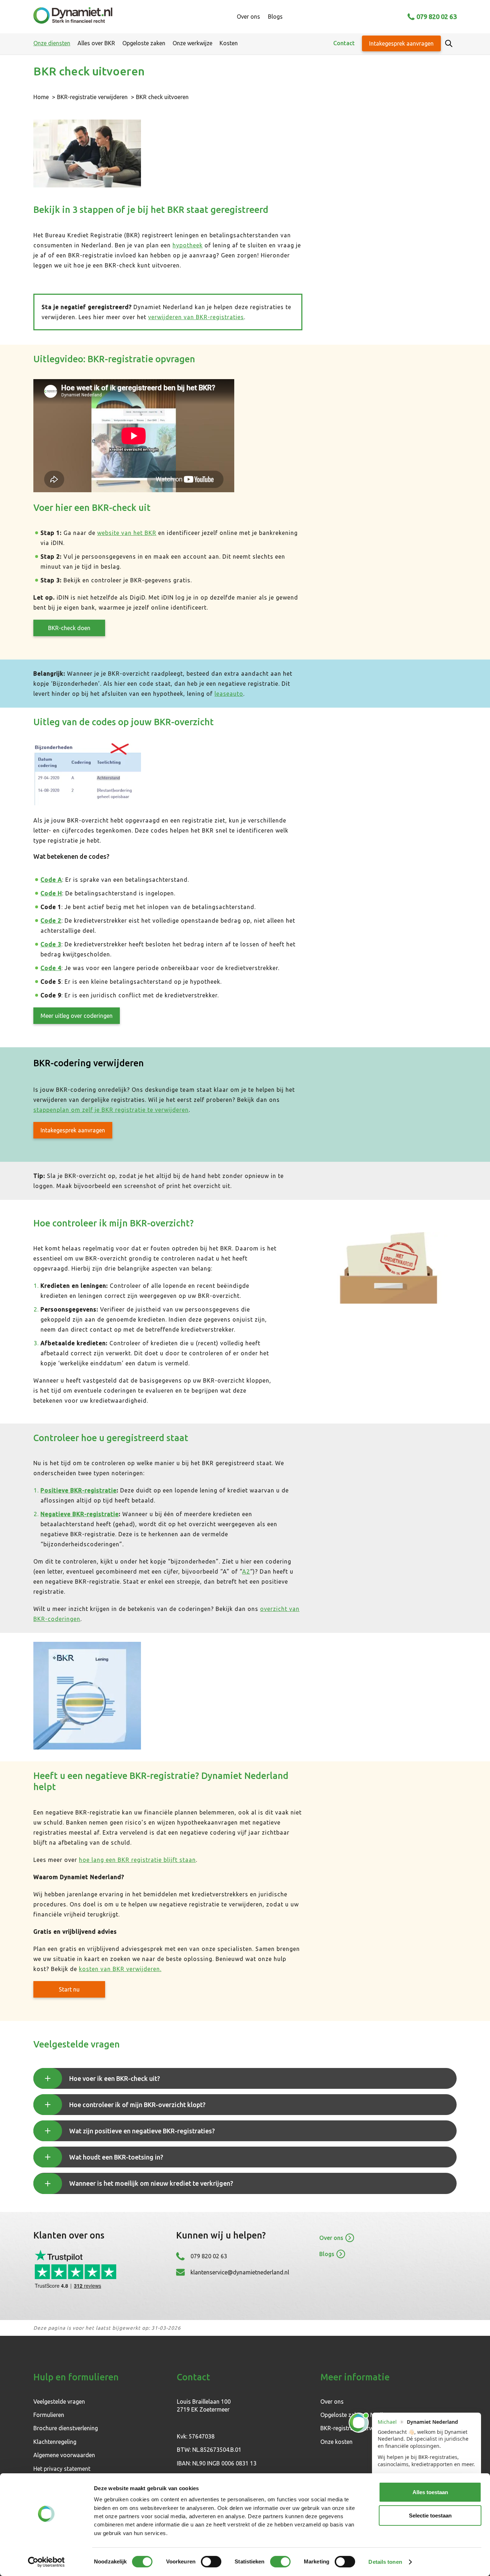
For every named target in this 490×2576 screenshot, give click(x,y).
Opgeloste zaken (144, 43)
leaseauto (229, 694)
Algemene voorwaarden (64, 2455)
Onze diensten (52, 43)
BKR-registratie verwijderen (92, 97)
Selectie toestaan (430, 2516)
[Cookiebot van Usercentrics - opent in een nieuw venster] (46, 2562)
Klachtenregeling (55, 2442)
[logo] (73, 17)
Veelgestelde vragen (59, 2402)
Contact (344, 43)
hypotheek (188, 245)
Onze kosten (336, 2442)
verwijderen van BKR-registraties (196, 317)
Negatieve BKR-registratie (80, 1514)
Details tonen (385, 2562)
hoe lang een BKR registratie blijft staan (137, 1860)
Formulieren (49, 2415)
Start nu (69, 1989)
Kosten (229, 43)
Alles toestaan (430, 2492)
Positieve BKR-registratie (79, 1490)
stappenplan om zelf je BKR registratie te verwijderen (111, 1110)
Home (41, 97)
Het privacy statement (62, 2469)
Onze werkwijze (192, 43)
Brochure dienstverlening (66, 2428)
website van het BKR (127, 533)
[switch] (211, 2562)
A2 (246, 1571)
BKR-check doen (69, 628)
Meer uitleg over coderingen (77, 1016)
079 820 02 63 (437, 17)
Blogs (275, 17)
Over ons (248, 17)
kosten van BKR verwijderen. (120, 1969)
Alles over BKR (96, 43)
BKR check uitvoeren (162, 97)
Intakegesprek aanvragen (401, 43)
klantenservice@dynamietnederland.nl (240, 2272)
